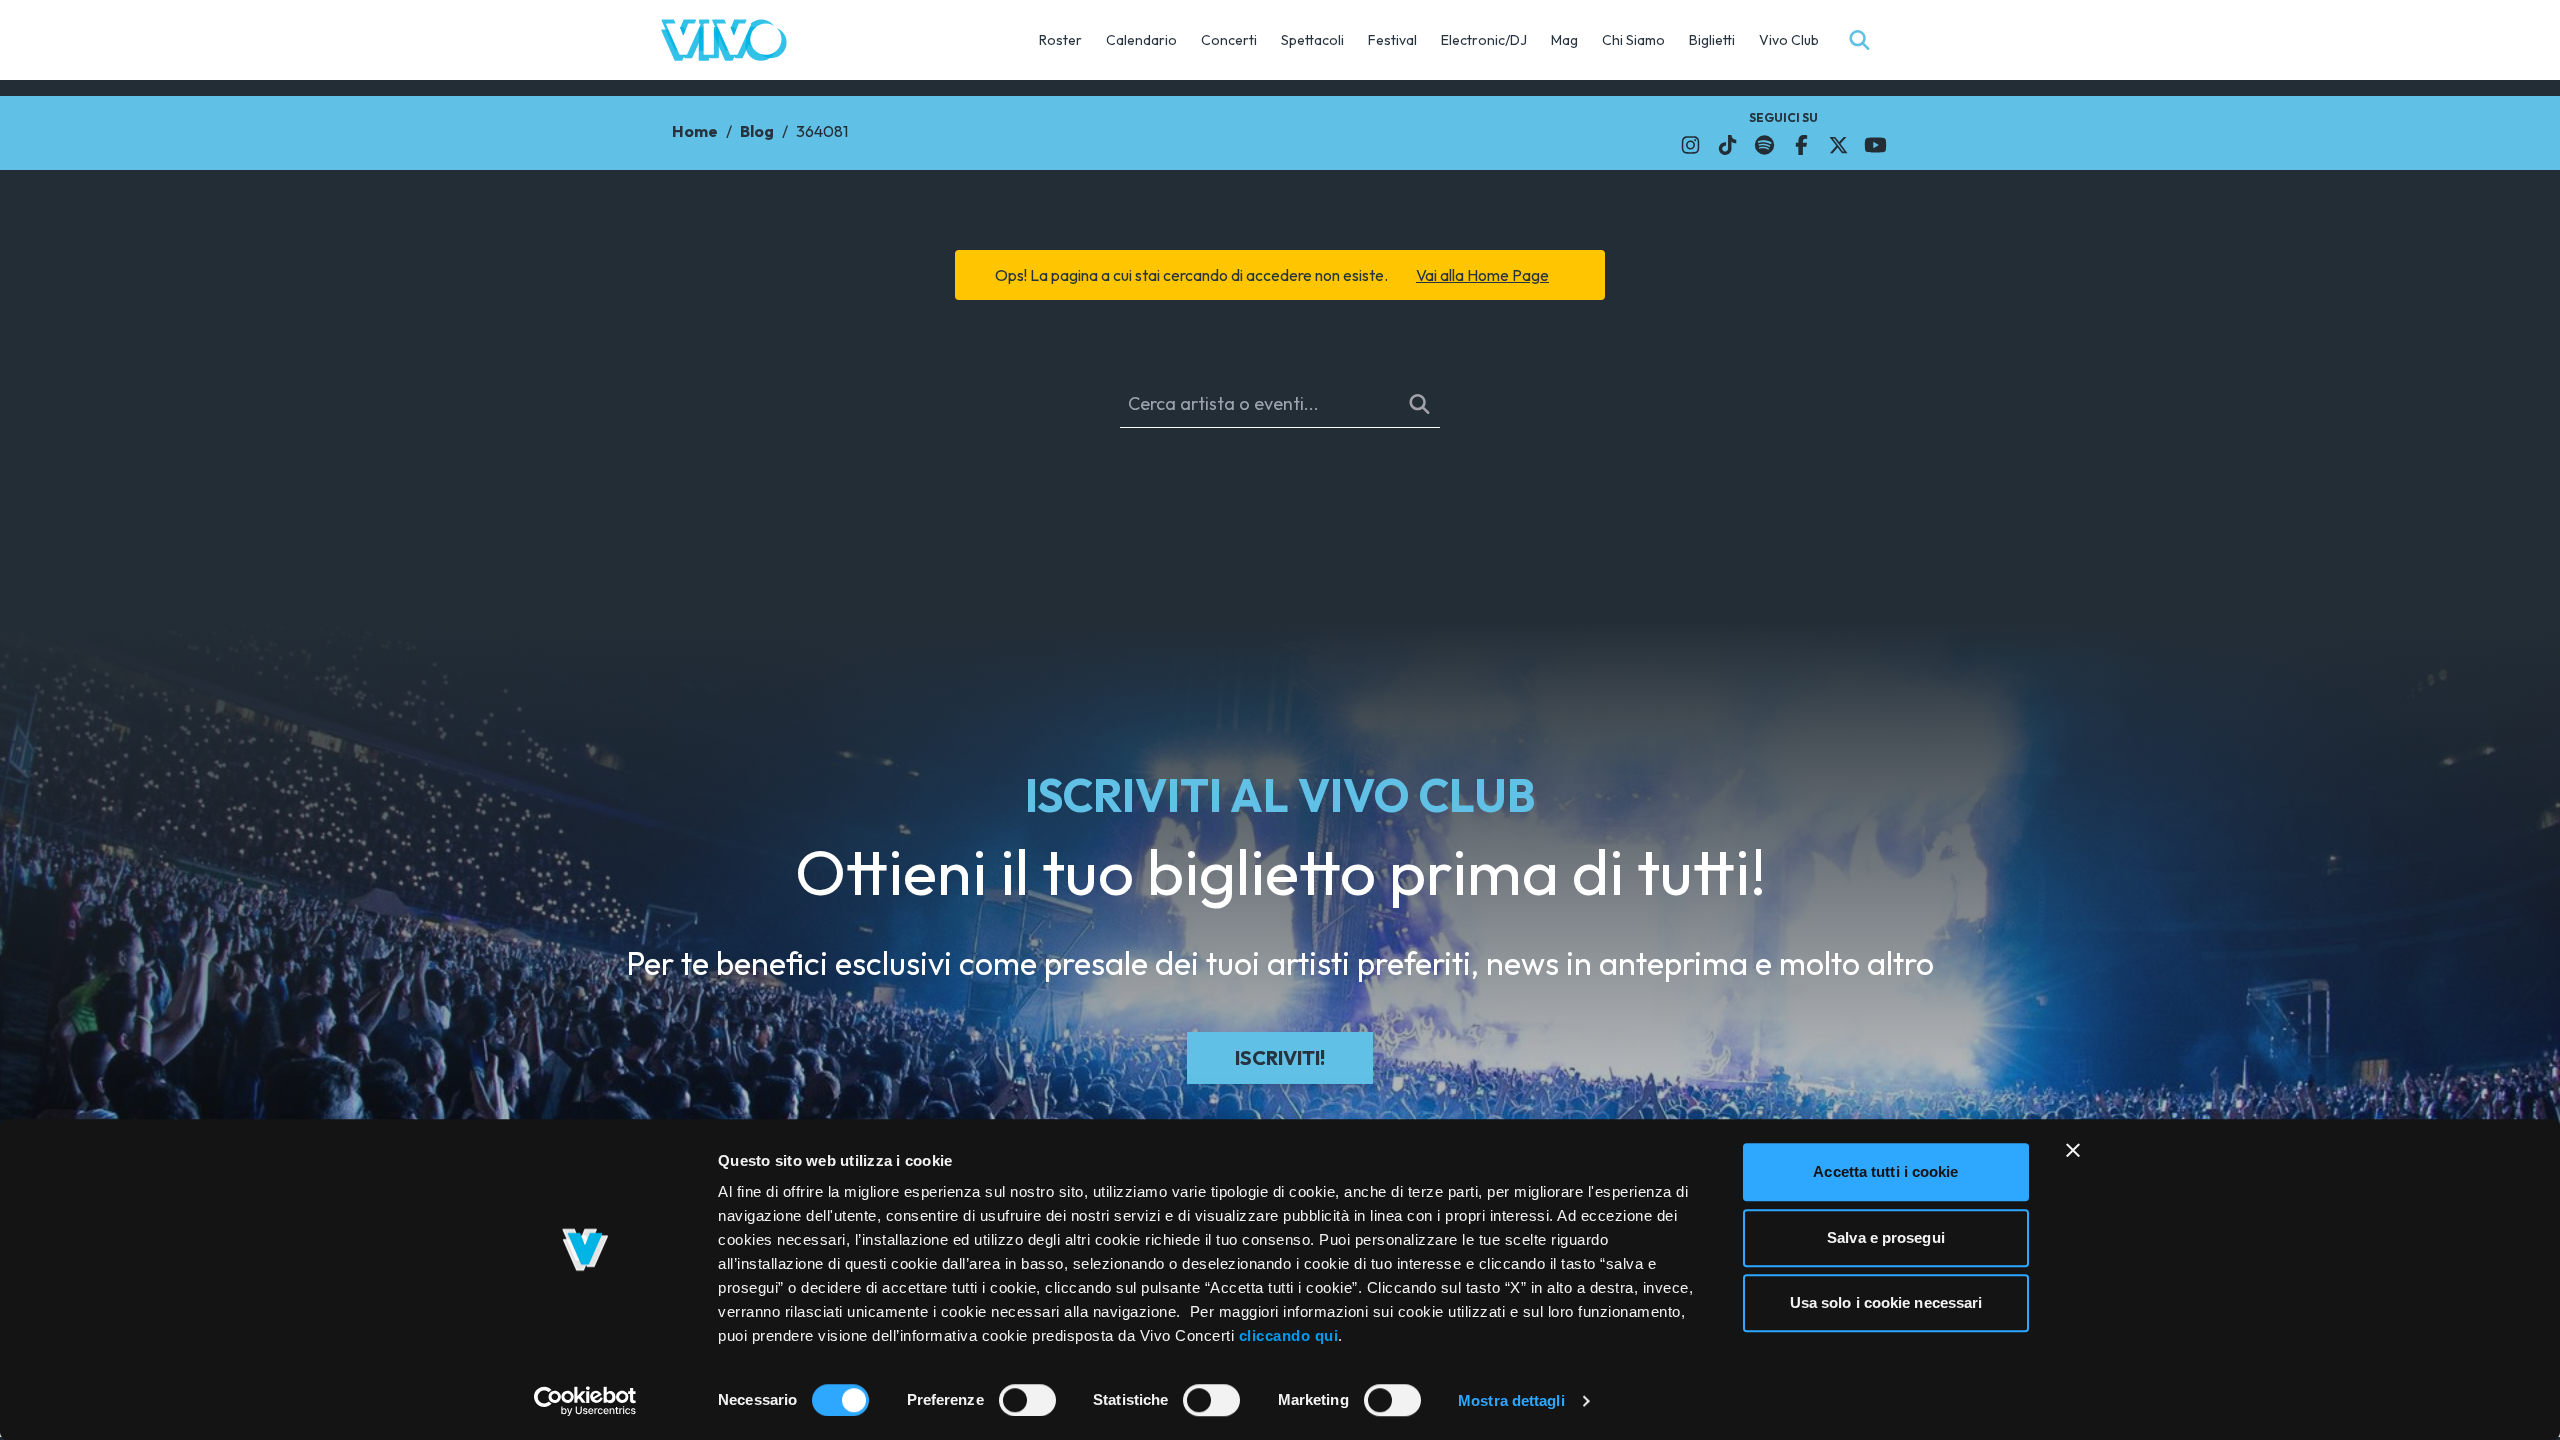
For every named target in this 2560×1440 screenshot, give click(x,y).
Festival (1392, 40)
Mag (1564, 40)
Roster (1060, 40)
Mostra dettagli (1511, 1400)
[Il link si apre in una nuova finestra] (1690, 145)
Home (695, 131)
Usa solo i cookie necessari (1886, 1302)
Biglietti (1712, 40)
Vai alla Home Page (1482, 275)
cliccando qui (1289, 1335)
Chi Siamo (1633, 40)
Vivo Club (1789, 40)
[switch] (1027, 1400)
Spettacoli (1312, 40)
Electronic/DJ (1484, 40)
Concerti (1229, 40)
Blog (757, 131)
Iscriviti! (1280, 1057)
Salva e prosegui (1886, 1237)
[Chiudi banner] (2073, 1150)
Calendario (1141, 40)
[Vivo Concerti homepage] (724, 40)
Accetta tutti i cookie (1885, 1171)
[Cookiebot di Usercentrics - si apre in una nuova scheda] (585, 1401)
